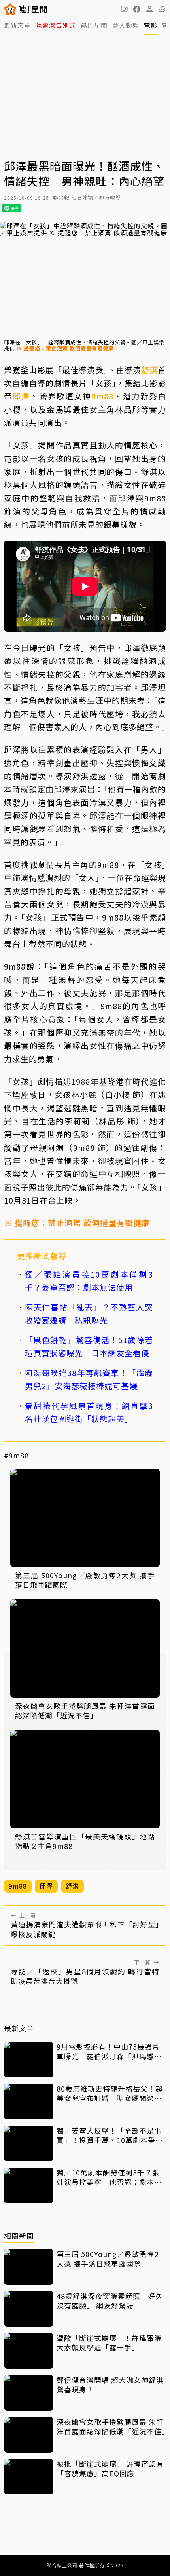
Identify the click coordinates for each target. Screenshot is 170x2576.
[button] (137, 9)
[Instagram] (124, 9)
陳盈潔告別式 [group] (56, 25)
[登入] (149, 9)
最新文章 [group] (17, 25)
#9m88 (16, 1456)
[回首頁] (33, 9)
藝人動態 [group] (126, 25)
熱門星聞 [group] (94, 25)
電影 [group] (151, 25)
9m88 (102, 396)
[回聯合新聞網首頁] (10, 9)
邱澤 (21, 396)
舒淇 (149, 370)
